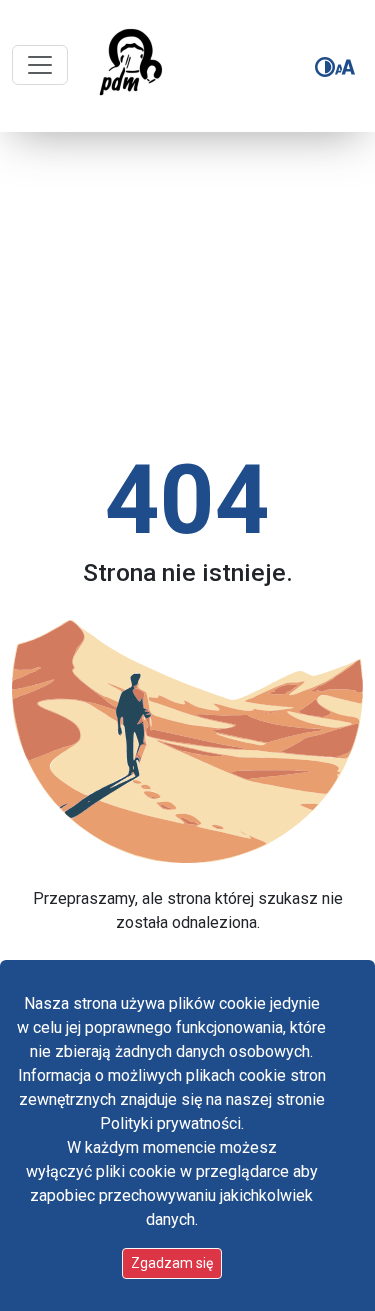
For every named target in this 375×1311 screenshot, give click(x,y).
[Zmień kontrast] (325, 67)
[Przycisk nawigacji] (40, 65)
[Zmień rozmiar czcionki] (345, 67)
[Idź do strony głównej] (130, 66)
